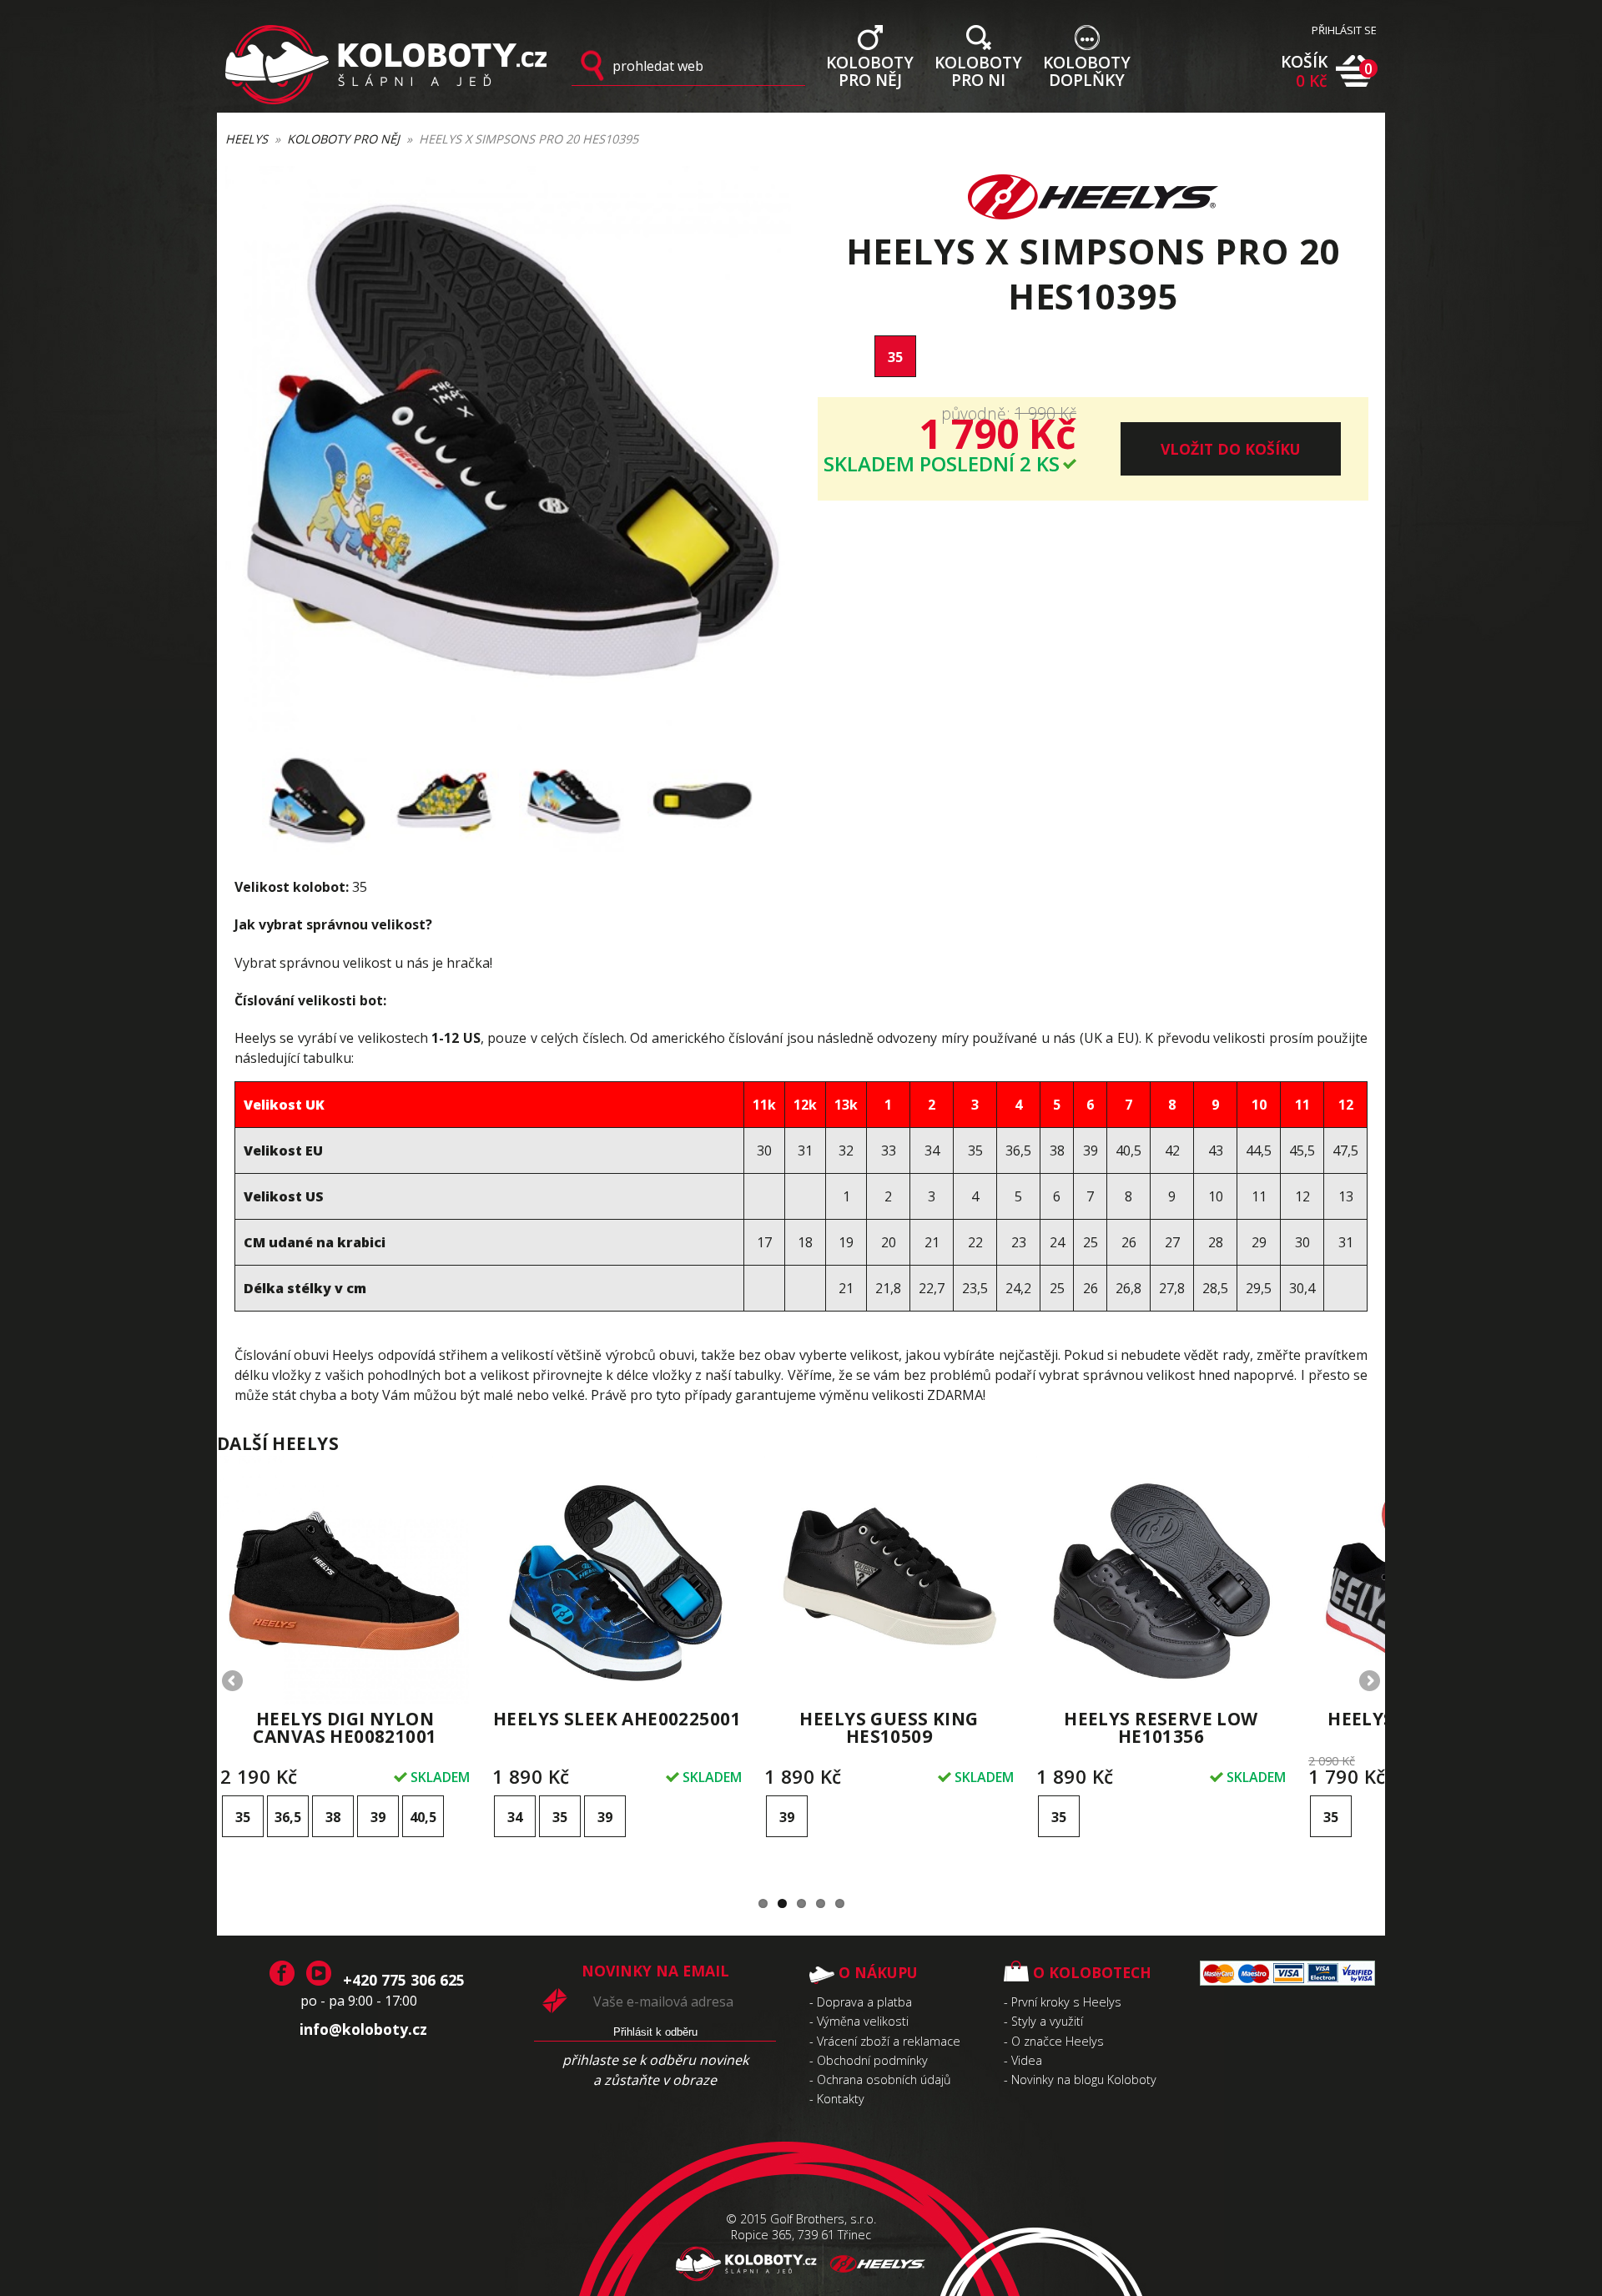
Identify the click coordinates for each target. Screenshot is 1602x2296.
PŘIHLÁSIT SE (1344, 30)
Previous (234, 1682)
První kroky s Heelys (1066, 2002)
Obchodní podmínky (872, 2060)
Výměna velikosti (863, 2021)
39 (378, 1817)
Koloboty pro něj (343, 139)
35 (895, 357)
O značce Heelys (1058, 2041)
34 (515, 1817)
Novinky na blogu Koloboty (1084, 2079)
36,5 (288, 1817)
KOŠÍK (1304, 71)
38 (333, 1817)
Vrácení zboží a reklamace (889, 2041)
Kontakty (841, 2099)
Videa (1027, 2060)
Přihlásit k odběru (655, 2032)
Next (1368, 1682)
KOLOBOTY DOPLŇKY (1087, 70)
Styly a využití (1047, 2021)
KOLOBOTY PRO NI (978, 70)
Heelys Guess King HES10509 (889, 1727)
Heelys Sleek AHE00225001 (617, 1719)
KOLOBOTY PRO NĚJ (870, 70)
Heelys (247, 139)
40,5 (423, 1817)
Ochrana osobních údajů (884, 2079)
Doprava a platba (864, 2002)
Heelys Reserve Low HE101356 (1161, 1727)
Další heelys (278, 1443)
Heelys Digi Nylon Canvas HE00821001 (345, 1727)
